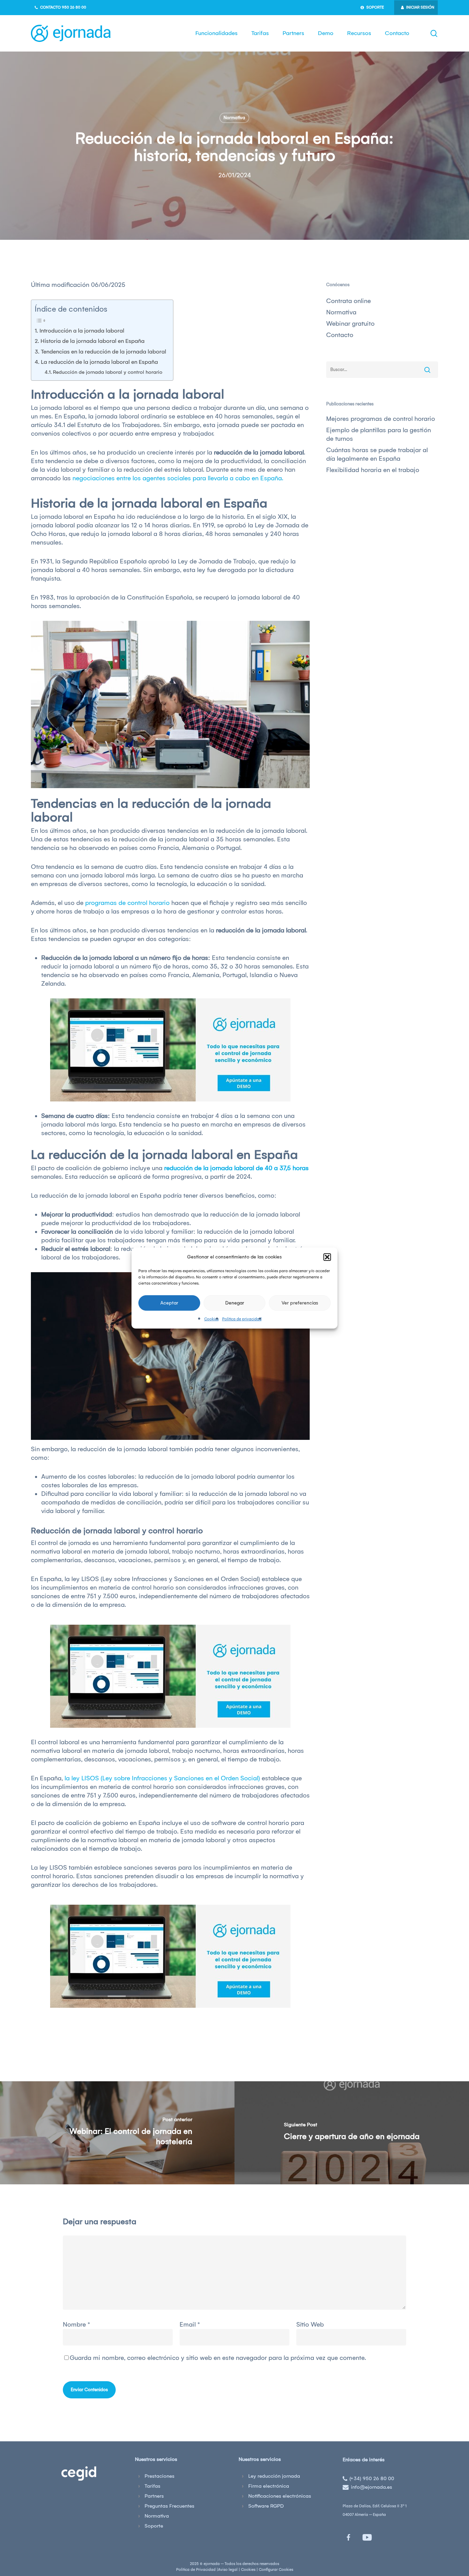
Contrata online (348, 301)
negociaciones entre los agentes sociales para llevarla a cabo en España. (178, 478)
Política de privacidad (242, 1319)
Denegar (235, 1303)
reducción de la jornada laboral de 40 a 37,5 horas (236, 1168)
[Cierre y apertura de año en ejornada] (352, 2133)
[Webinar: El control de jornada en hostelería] (117, 2133)
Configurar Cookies (276, 2570)
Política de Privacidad (196, 2570)
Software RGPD (266, 2506)
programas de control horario (127, 903)
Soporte (154, 2526)
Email (190, 2325)
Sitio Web (310, 2325)
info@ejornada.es (371, 2487)
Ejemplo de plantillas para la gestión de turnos (379, 434)
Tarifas (152, 2486)
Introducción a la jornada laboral (82, 331)
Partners (154, 2496)
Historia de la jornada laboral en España (93, 341)
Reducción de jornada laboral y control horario (108, 372)
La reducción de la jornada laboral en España (99, 362)
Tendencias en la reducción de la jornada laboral (104, 351)
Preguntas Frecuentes (169, 2506)
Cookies (211, 1319)
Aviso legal (228, 2570)
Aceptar (169, 1303)
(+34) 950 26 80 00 (372, 2478)
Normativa (234, 118)
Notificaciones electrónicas (280, 2496)
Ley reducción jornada (274, 2476)
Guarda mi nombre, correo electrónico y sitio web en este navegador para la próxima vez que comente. (218, 2358)
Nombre (76, 2325)
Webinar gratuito (350, 324)
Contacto (340, 335)
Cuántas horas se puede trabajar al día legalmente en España (377, 454)
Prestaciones (159, 2476)
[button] (327, 1257)
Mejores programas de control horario (381, 419)
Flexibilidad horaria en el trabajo (373, 470)
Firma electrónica (269, 2486)
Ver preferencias (300, 1303)
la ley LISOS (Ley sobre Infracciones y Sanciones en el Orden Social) (162, 1778)
